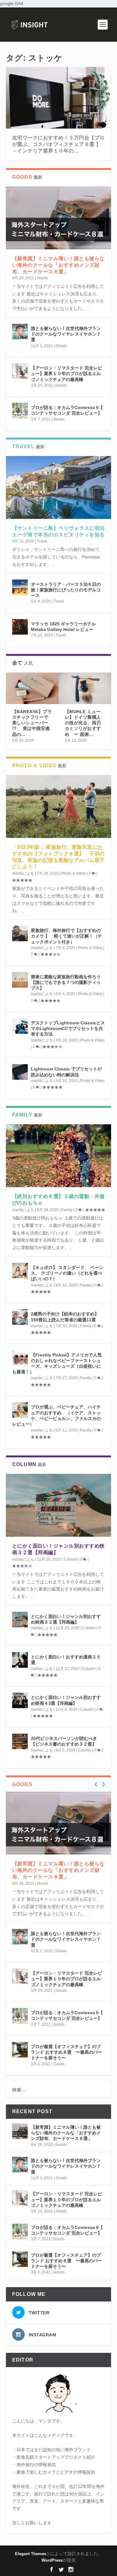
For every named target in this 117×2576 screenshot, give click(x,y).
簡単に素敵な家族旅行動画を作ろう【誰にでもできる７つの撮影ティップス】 (66, 982)
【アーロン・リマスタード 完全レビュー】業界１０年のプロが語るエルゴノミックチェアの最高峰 (66, 374)
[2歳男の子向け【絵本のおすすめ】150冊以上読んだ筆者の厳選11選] (20, 1317)
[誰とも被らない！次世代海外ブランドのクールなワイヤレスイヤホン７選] (20, 331)
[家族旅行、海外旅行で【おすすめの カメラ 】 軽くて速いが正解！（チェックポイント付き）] (20, 933)
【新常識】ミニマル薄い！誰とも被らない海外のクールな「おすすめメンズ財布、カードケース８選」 (58, 265)
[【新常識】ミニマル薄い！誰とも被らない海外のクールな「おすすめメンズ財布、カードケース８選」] (59, 218)
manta (17, 873)
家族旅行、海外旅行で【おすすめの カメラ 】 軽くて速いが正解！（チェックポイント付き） (66, 936)
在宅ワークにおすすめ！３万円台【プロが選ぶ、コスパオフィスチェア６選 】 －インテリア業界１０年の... (62, 144)
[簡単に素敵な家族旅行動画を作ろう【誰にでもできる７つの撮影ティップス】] (20, 980)
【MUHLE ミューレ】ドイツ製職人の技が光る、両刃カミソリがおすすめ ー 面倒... (83, 723)
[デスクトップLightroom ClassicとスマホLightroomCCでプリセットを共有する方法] (20, 1026)
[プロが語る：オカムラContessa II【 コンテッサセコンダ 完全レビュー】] (20, 411)
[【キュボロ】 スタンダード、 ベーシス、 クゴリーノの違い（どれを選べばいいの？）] (20, 1271)
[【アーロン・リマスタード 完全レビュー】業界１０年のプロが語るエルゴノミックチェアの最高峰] (20, 371)
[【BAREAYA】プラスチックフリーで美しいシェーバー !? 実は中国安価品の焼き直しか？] (32, 688)
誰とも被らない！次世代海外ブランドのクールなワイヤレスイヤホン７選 (66, 334)
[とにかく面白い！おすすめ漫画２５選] (20, 1660)
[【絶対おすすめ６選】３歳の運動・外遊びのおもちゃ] (59, 1156)
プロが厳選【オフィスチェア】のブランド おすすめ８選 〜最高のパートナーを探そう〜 (66, 2052)
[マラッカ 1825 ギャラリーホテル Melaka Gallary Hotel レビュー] (20, 627)
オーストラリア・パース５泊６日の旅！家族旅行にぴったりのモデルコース (66, 590)
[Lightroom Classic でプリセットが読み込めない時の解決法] (20, 1072)
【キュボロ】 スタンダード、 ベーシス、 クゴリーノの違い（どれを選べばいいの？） (67, 1273)
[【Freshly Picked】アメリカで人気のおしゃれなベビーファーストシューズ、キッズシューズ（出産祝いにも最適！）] (20, 1358)
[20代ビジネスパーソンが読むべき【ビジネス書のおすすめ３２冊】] (20, 1742)
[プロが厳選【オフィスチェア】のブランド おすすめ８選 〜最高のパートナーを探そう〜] (20, 2050)
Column (70, 1559)
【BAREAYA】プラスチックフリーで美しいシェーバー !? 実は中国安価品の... (32, 723)
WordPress (52, 2560)
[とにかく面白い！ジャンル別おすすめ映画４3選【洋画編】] (20, 1700)
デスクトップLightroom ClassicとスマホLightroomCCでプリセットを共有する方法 (68, 1028)
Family (67, 1210)
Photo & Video (74, 873)
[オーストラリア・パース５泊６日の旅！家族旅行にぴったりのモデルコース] (20, 587)
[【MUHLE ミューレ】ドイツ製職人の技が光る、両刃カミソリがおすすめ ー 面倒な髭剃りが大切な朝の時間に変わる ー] (85, 688)
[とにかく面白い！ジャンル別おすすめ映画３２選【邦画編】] (59, 1505)
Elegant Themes (31, 2554)
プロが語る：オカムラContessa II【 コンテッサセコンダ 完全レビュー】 (67, 2230)
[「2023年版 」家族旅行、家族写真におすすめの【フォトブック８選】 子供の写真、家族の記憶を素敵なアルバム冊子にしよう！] (59, 806)
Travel (42, 541)
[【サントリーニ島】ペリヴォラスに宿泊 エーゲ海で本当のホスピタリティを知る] (59, 487)
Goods (42, 278)
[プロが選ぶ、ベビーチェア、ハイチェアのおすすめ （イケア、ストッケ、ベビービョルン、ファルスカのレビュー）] (20, 1410)
